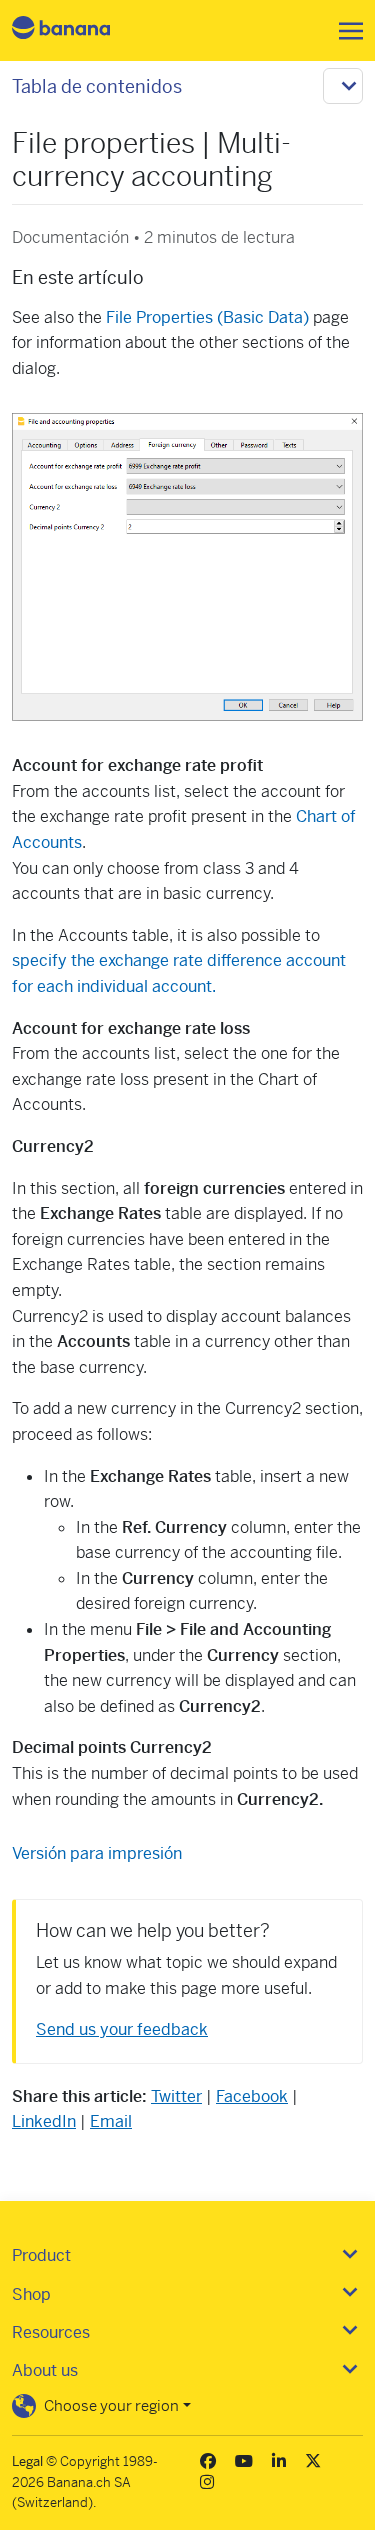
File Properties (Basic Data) (207, 317)
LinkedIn (44, 2121)
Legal (27, 2461)
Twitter (176, 2096)
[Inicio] (78, 30)
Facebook (252, 2096)
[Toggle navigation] (345, 31)
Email (111, 2121)
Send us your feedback (122, 2029)
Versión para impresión (97, 1853)
